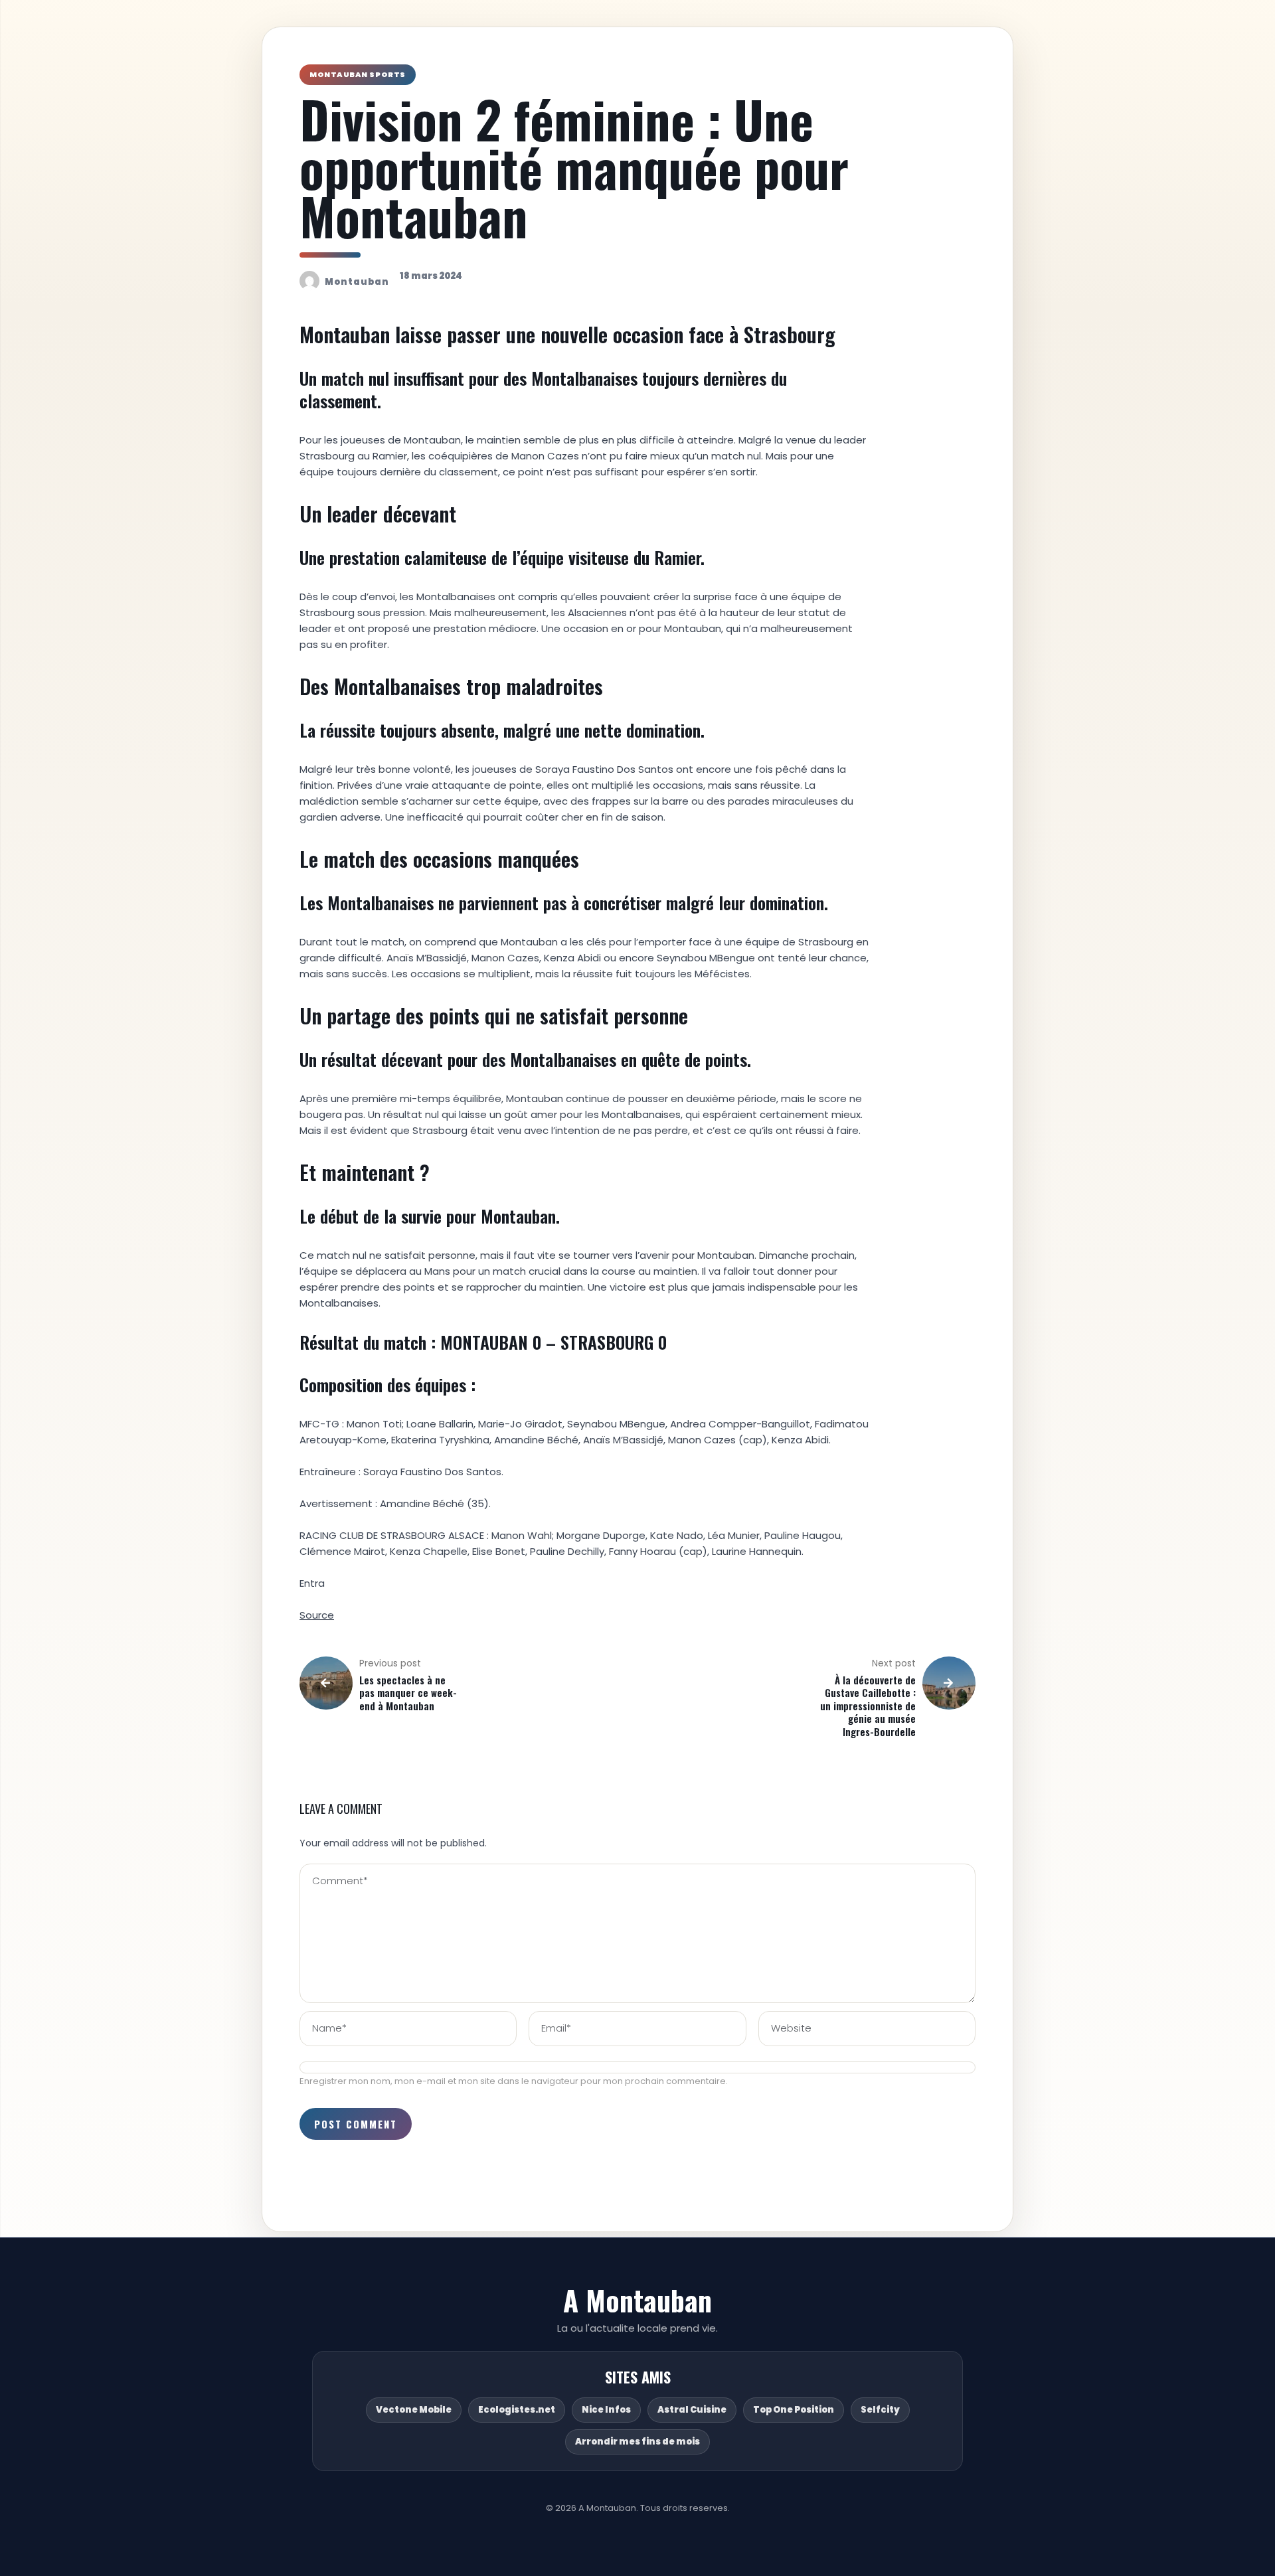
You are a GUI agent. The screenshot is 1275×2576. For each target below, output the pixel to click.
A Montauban (637, 2300)
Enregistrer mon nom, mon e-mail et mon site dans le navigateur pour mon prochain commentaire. (514, 2081)
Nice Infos (606, 2410)
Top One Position (794, 2410)
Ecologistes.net (517, 2410)
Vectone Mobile (414, 2410)
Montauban (357, 282)
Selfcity (880, 2410)
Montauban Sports (358, 74)
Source (317, 1615)
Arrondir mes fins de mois (637, 2442)
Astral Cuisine (692, 2410)
